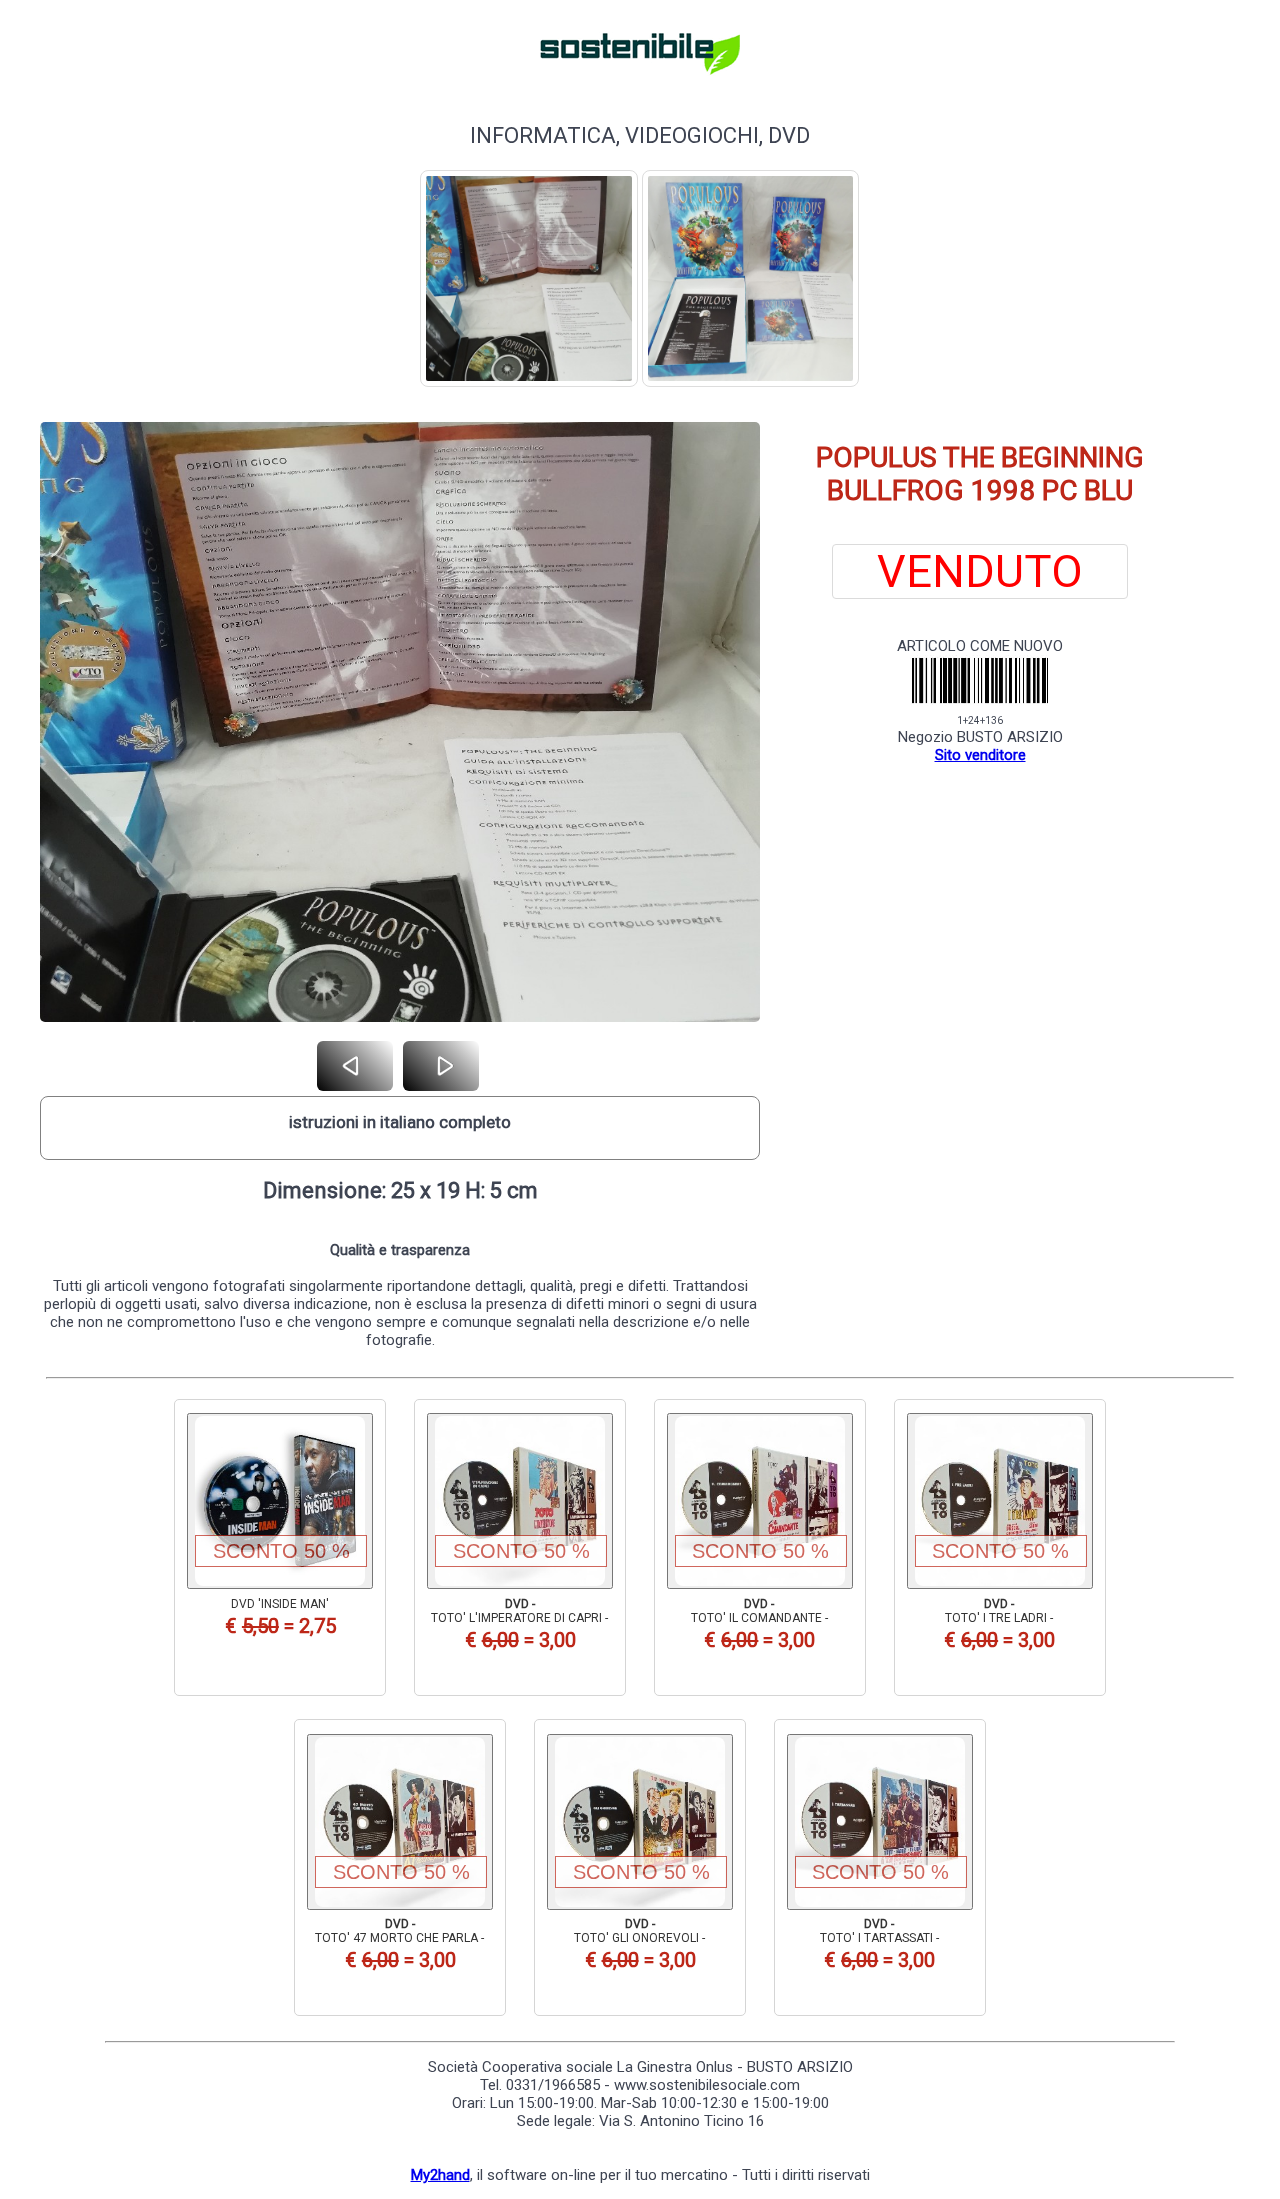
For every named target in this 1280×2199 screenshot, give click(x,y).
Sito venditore (980, 755)
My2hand (440, 2175)
